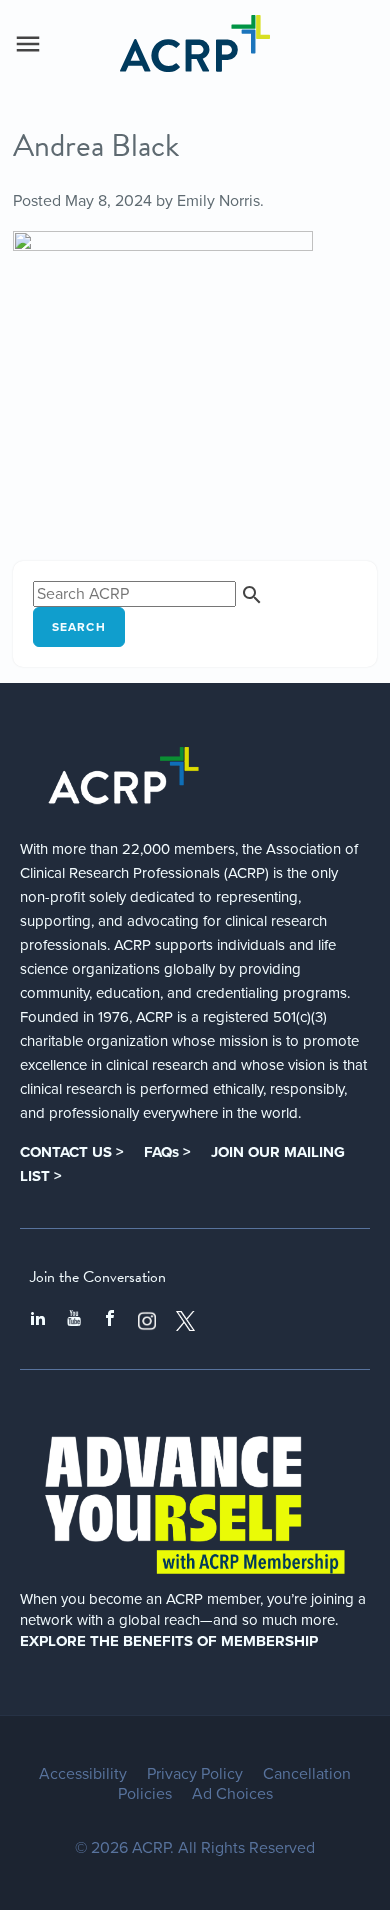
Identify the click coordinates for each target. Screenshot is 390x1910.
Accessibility (83, 1774)
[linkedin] (38, 1321)
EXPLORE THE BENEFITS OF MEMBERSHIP (169, 1641)
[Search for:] (148, 594)
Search (79, 627)
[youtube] (74, 1321)
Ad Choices (232, 1794)
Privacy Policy (195, 1774)
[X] (186, 1321)
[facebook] (110, 1321)
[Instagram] (147, 1321)
